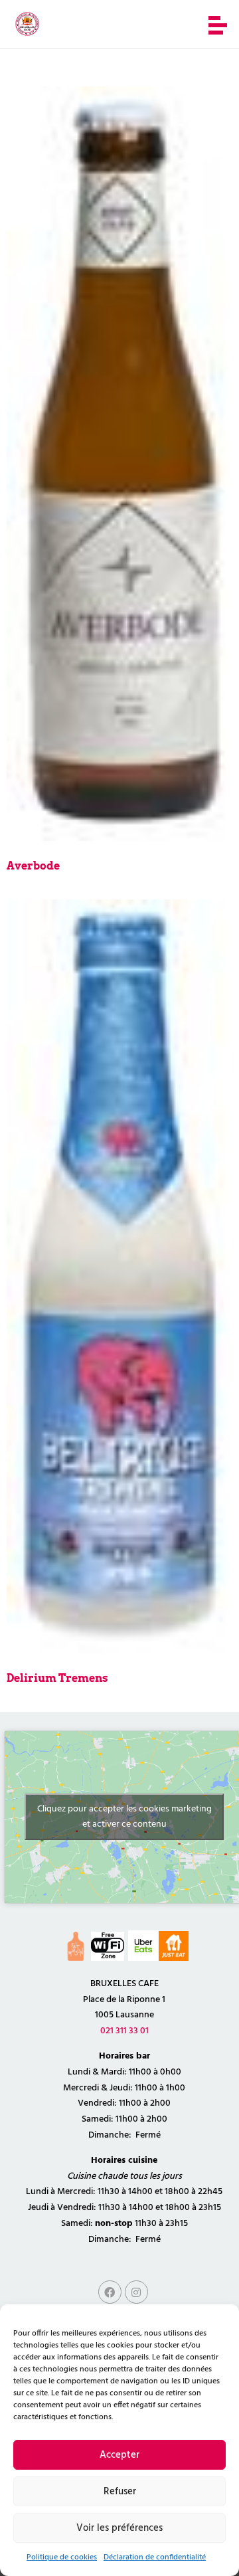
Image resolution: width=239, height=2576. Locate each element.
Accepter (119, 2455)
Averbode (33, 866)
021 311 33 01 (124, 2031)
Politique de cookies (62, 2557)
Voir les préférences (119, 2528)
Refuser (120, 2492)
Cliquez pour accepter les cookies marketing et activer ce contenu (124, 1817)
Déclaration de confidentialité (155, 2557)
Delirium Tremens (57, 1678)
